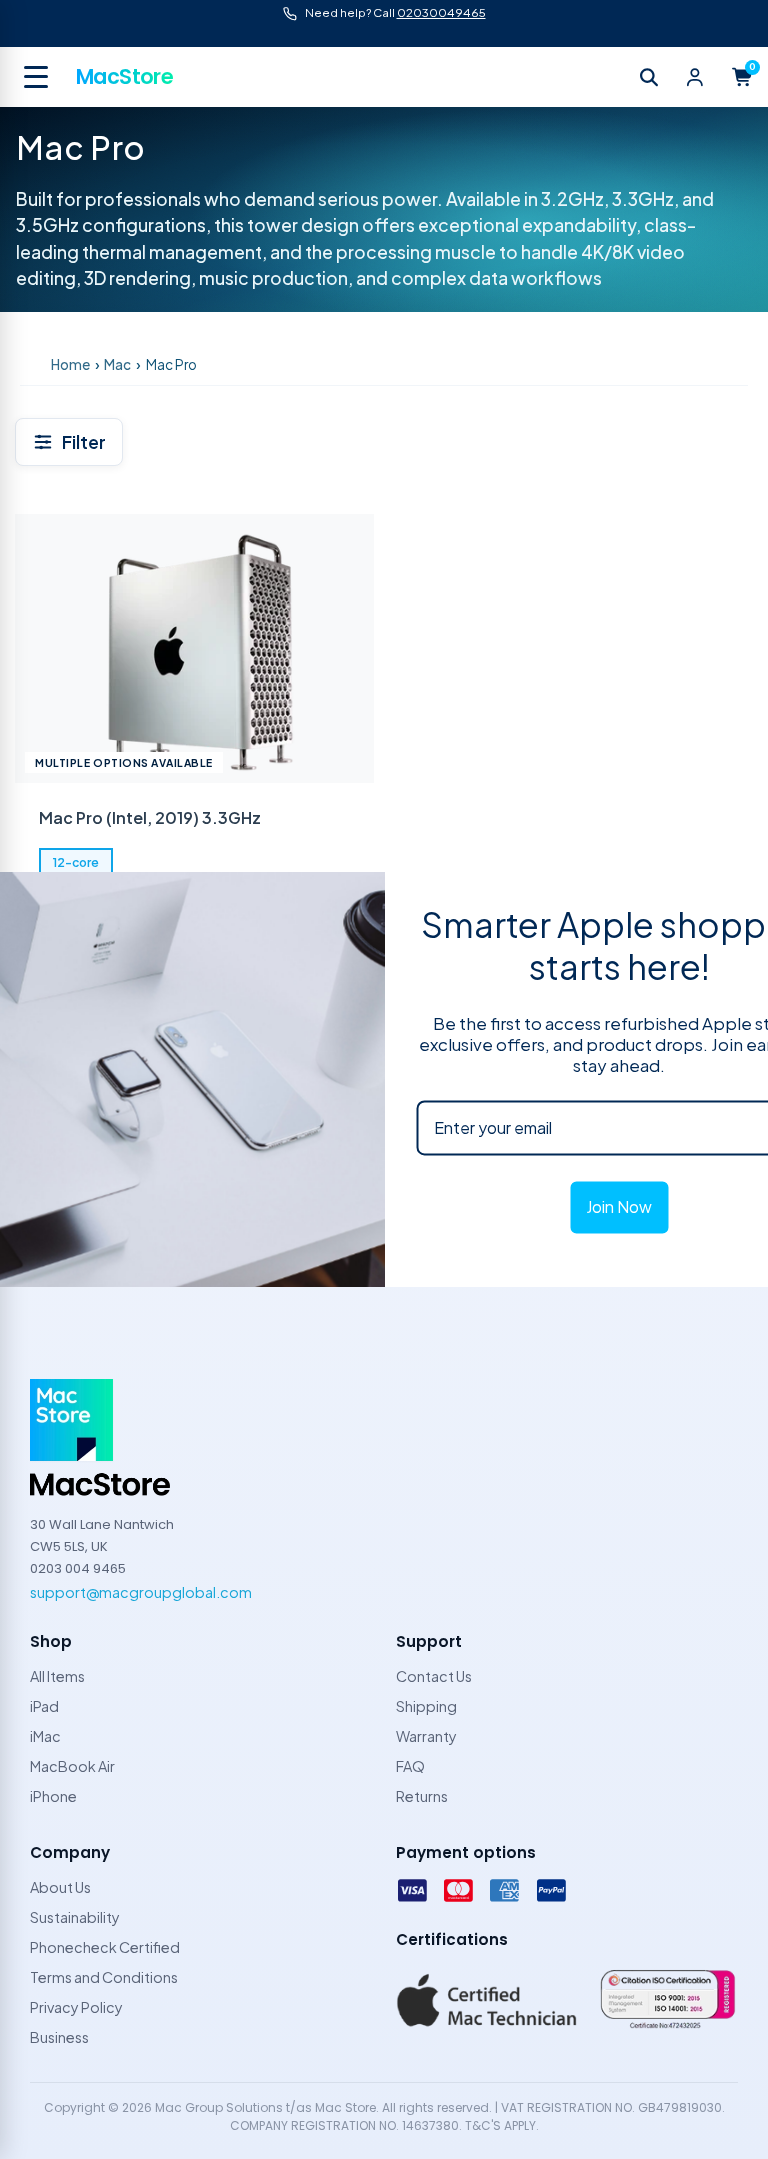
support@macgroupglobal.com (141, 1592)
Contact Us (434, 1676)
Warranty (426, 1736)
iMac (45, 1736)
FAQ (410, 1766)
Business (59, 2037)
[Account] (695, 77)
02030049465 (441, 12)
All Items (57, 1676)
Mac (117, 364)
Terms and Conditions (104, 1977)
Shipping (426, 1706)
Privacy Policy (76, 2007)
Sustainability (75, 1917)
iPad (44, 1706)
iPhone (53, 1796)
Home (70, 364)
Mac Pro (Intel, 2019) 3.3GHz (150, 817)
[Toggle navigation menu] (38, 77)
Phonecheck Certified (105, 1947)
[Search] (649, 77)
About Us (60, 1887)
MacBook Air (72, 1766)
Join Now (619, 1207)
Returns (422, 1796)
